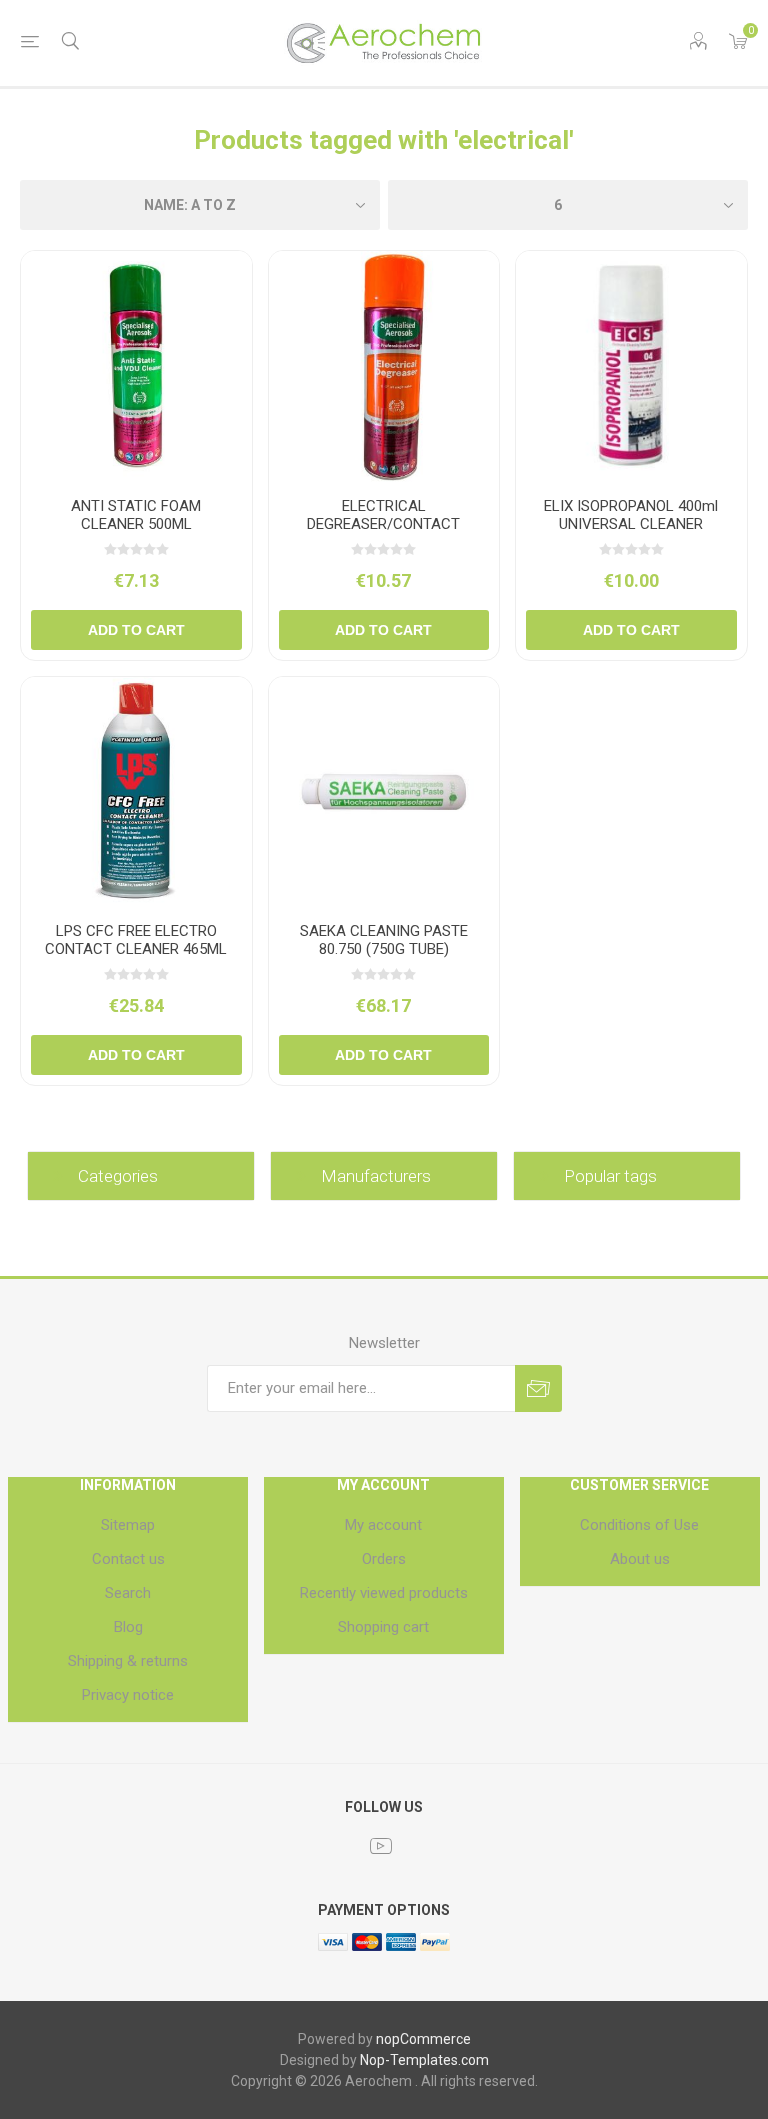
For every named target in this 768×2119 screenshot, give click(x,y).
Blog (128, 1627)
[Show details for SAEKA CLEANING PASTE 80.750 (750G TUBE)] (384, 792)
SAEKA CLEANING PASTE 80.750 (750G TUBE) (384, 940)
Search (128, 1593)
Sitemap (128, 1525)
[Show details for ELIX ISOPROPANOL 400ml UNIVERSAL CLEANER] (631, 366)
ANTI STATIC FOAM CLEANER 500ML (136, 515)
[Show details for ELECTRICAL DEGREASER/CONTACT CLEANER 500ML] (384, 366)
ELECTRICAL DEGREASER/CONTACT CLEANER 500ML (383, 524)
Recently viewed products (384, 1593)
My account (383, 1525)
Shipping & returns (128, 1661)
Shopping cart (383, 1627)
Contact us (128, 1559)
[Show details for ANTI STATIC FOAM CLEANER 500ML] (136, 366)
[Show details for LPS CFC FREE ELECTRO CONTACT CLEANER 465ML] (136, 792)
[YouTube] (381, 1846)
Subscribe (538, 1388)
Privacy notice (128, 1695)
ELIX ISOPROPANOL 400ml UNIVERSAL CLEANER (631, 515)
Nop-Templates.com (424, 2060)
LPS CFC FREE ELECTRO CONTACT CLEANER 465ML (136, 940)
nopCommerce (423, 2039)
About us (640, 1559)
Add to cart (136, 630)
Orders (384, 1559)
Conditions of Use (639, 1525)
